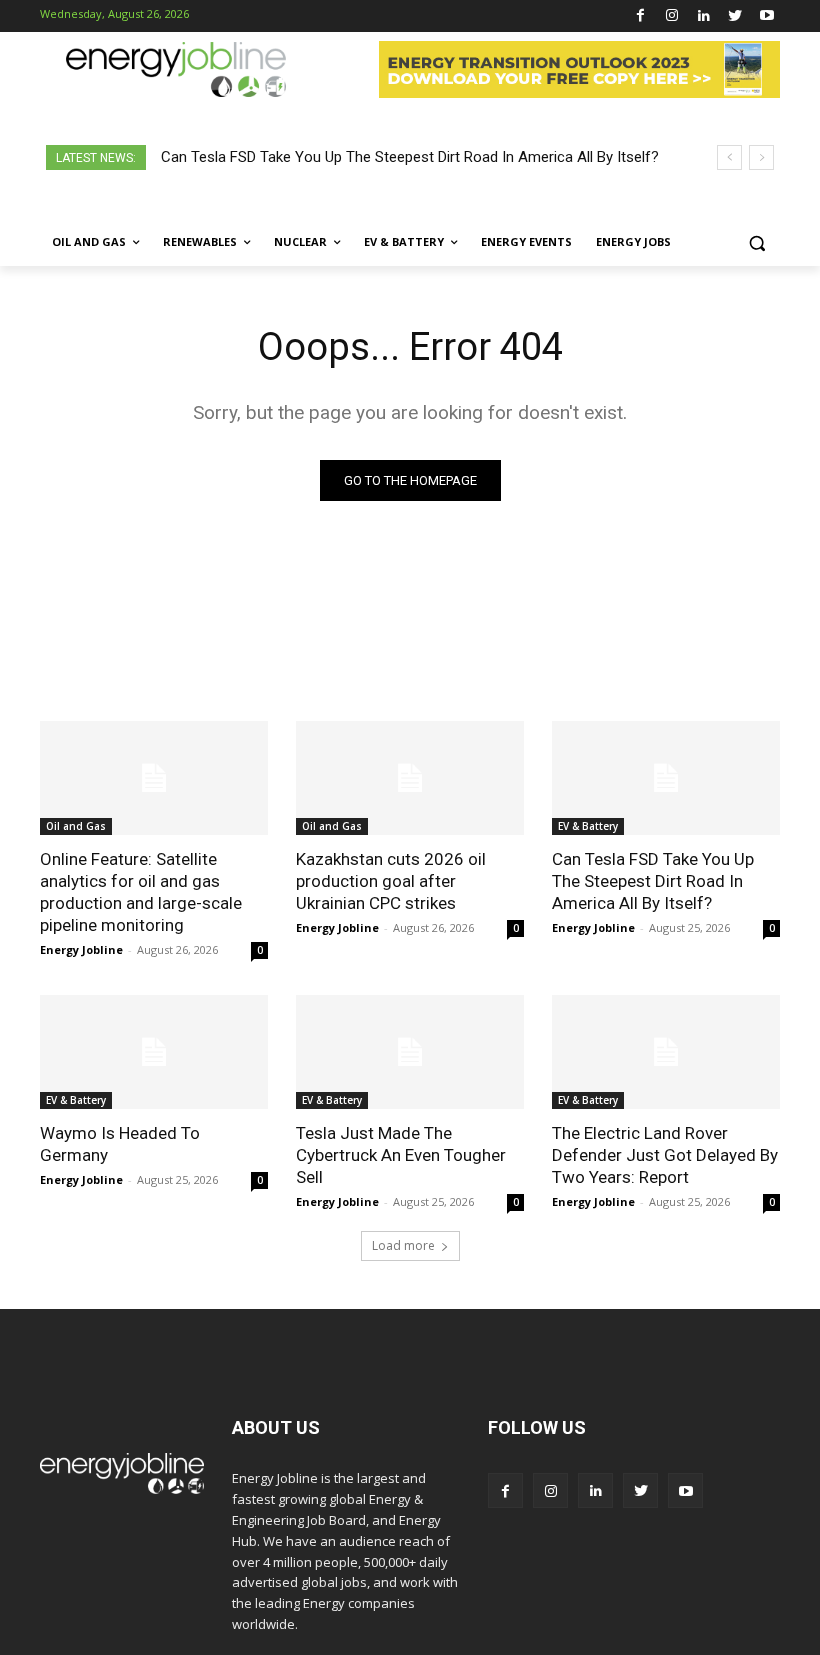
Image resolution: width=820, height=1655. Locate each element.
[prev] (729, 157)
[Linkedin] (703, 16)
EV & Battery (588, 826)
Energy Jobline (81, 949)
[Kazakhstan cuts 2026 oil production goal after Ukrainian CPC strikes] (410, 778)
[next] (761, 157)
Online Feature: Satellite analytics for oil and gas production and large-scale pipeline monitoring (141, 892)
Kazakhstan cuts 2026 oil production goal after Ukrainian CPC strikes (391, 881)
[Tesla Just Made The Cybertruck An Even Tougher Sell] (410, 1052)
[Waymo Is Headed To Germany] (154, 1052)
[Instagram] (672, 16)
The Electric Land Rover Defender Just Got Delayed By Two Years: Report (665, 1155)
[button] (756, 242)
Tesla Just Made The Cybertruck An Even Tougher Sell (401, 1155)
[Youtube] (766, 16)
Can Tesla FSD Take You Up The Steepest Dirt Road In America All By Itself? (410, 157)
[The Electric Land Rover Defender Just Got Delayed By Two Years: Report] (666, 1052)
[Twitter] (735, 16)
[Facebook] (640, 16)
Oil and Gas (76, 826)
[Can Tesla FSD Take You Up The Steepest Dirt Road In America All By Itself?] (666, 778)
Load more (403, 1245)
